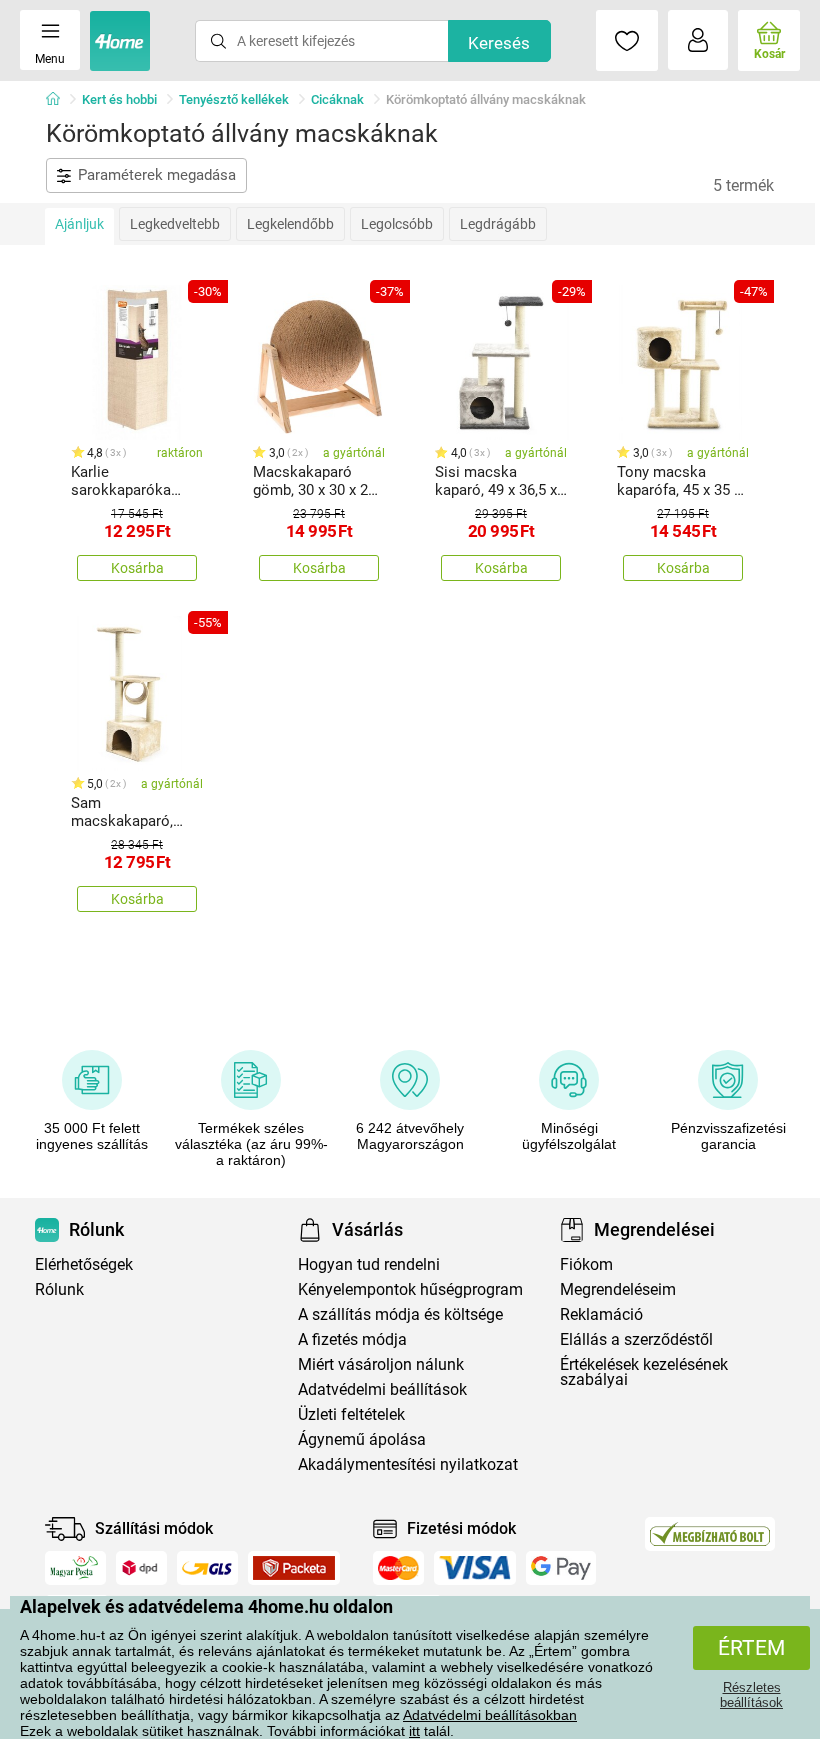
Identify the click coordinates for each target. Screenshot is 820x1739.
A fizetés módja (352, 1339)
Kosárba (137, 568)
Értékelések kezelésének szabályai (644, 1372)
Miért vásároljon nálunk (381, 1364)
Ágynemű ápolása (362, 1439)
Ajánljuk (79, 224)
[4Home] (60, 100)
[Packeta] (294, 1568)
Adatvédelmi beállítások (382, 1389)
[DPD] (142, 1568)
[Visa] (475, 1568)
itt (414, 1731)
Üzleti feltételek (351, 1414)
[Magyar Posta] (75, 1568)
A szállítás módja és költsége (400, 1314)
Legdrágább (498, 224)
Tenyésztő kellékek (234, 99)
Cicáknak (337, 99)
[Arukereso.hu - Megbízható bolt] (710, 1534)
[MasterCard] (398, 1568)
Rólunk (59, 1289)
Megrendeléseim (618, 1289)
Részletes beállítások (751, 1695)
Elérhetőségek (84, 1264)
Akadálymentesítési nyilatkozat (408, 1464)
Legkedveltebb (175, 224)
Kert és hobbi (119, 99)
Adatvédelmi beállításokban (490, 1715)
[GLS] (207, 1568)
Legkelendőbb (290, 224)
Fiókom (586, 1264)
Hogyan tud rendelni (369, 1264)
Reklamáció (601, 1314)
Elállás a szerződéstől (636, 1339)
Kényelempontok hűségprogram (410, 1289)
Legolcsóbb (397, 224)
